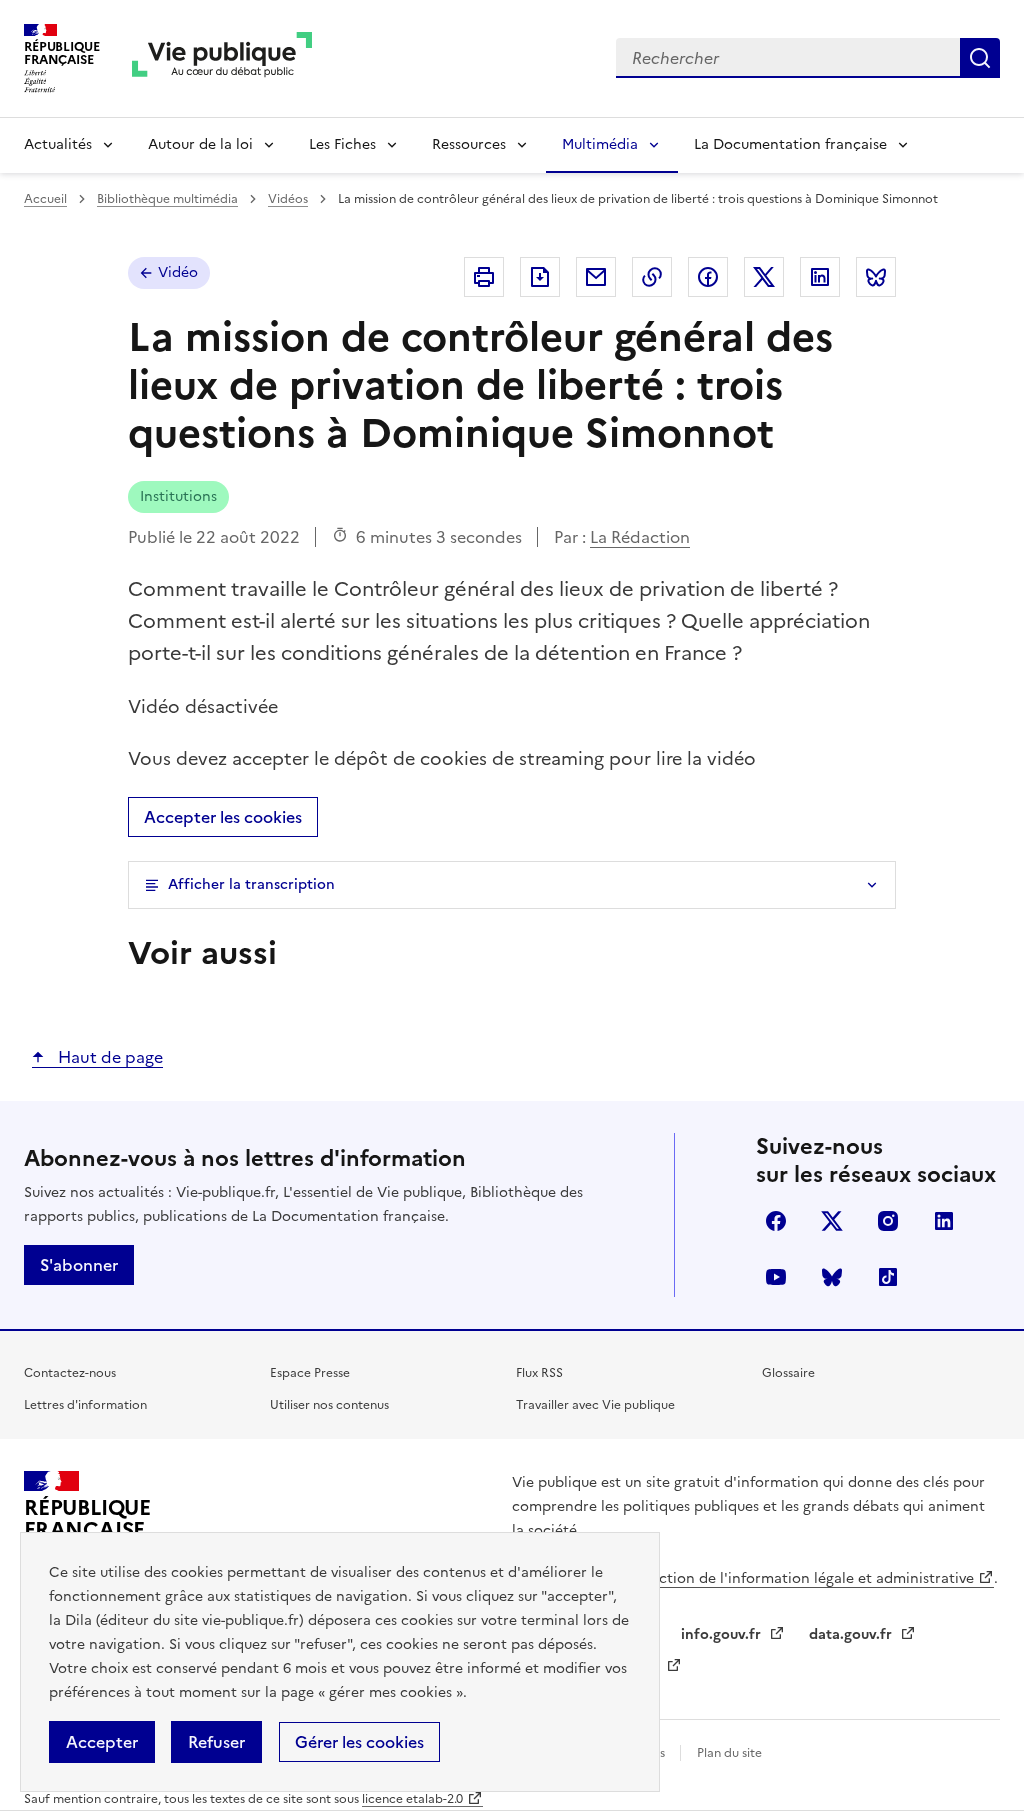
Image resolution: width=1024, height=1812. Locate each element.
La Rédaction (640, 537)
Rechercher (980, 58)
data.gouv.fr (852, 1634)
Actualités (58, 144)
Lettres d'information (85, 1405)
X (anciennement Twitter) (832, 1221)
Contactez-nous (70, 1373)
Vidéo (178, 272)
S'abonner (79, 1265)
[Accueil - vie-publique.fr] (222, 58)
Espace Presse (310, 1373)
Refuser (216, 1742)
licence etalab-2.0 (412, 1799)
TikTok (888, 1277)
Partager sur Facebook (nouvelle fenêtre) (708, 277)
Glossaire (788, 1373)
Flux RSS (539, 1373)
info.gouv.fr (723, 1634)
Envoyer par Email (596, 277)
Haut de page (108, 1057)
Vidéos (288, 199)
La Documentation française (790, 144)
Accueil (45, 199)
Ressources (469, 144)
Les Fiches (342, 144)
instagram (888, 1221)
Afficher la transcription (251, 884)
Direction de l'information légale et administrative (802, 1578)
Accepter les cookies (223, 817)
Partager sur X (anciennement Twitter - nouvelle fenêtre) (764, 277)
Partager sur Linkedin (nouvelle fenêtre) (820, 277)
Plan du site (729, 1753)
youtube (776, 1277)
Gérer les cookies (359, 1742)
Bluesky (832, 1277)
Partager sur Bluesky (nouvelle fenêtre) (876, 277)
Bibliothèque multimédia (167, 199)
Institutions (178, 496)
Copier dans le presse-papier (652, 277)
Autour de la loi (200, 144)
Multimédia (600, 144)
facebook (776, 1221)
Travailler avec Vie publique (595, 1405)
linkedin (944, 1221)
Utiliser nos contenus (329, 1405)
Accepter (102, 1742)
